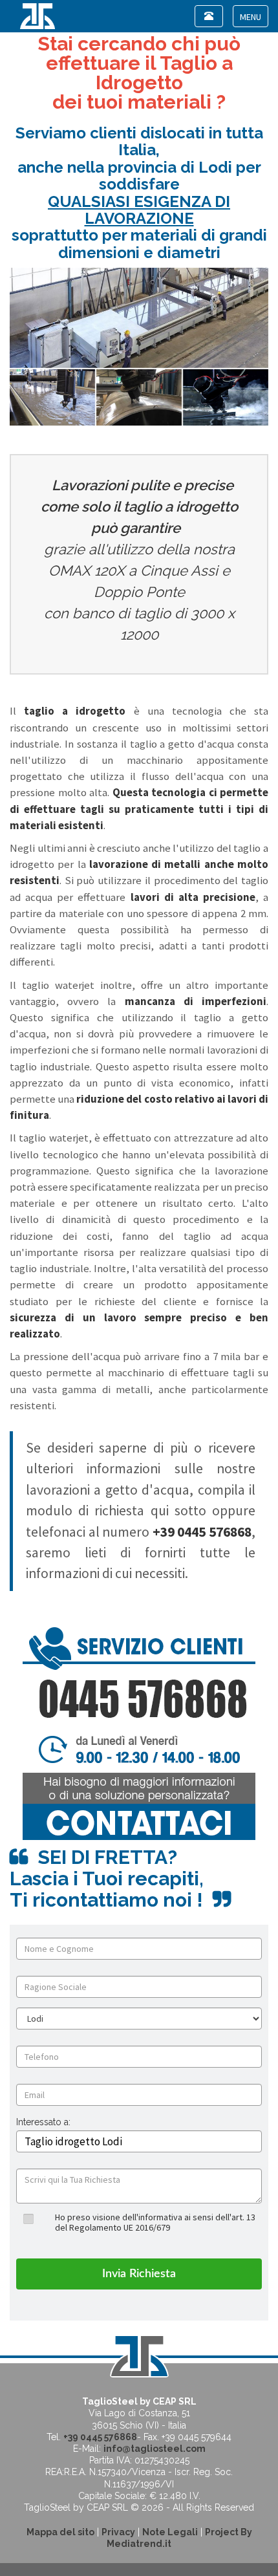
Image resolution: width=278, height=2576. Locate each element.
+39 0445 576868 (100, 2437)
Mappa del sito (60, 2532)
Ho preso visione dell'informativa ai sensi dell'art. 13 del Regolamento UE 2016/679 (155, 2222)
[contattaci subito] (139, 1733)
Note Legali (170, 2532)
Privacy (118, 2532)
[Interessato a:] (43, 2132)
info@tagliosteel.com (155, 2449)
